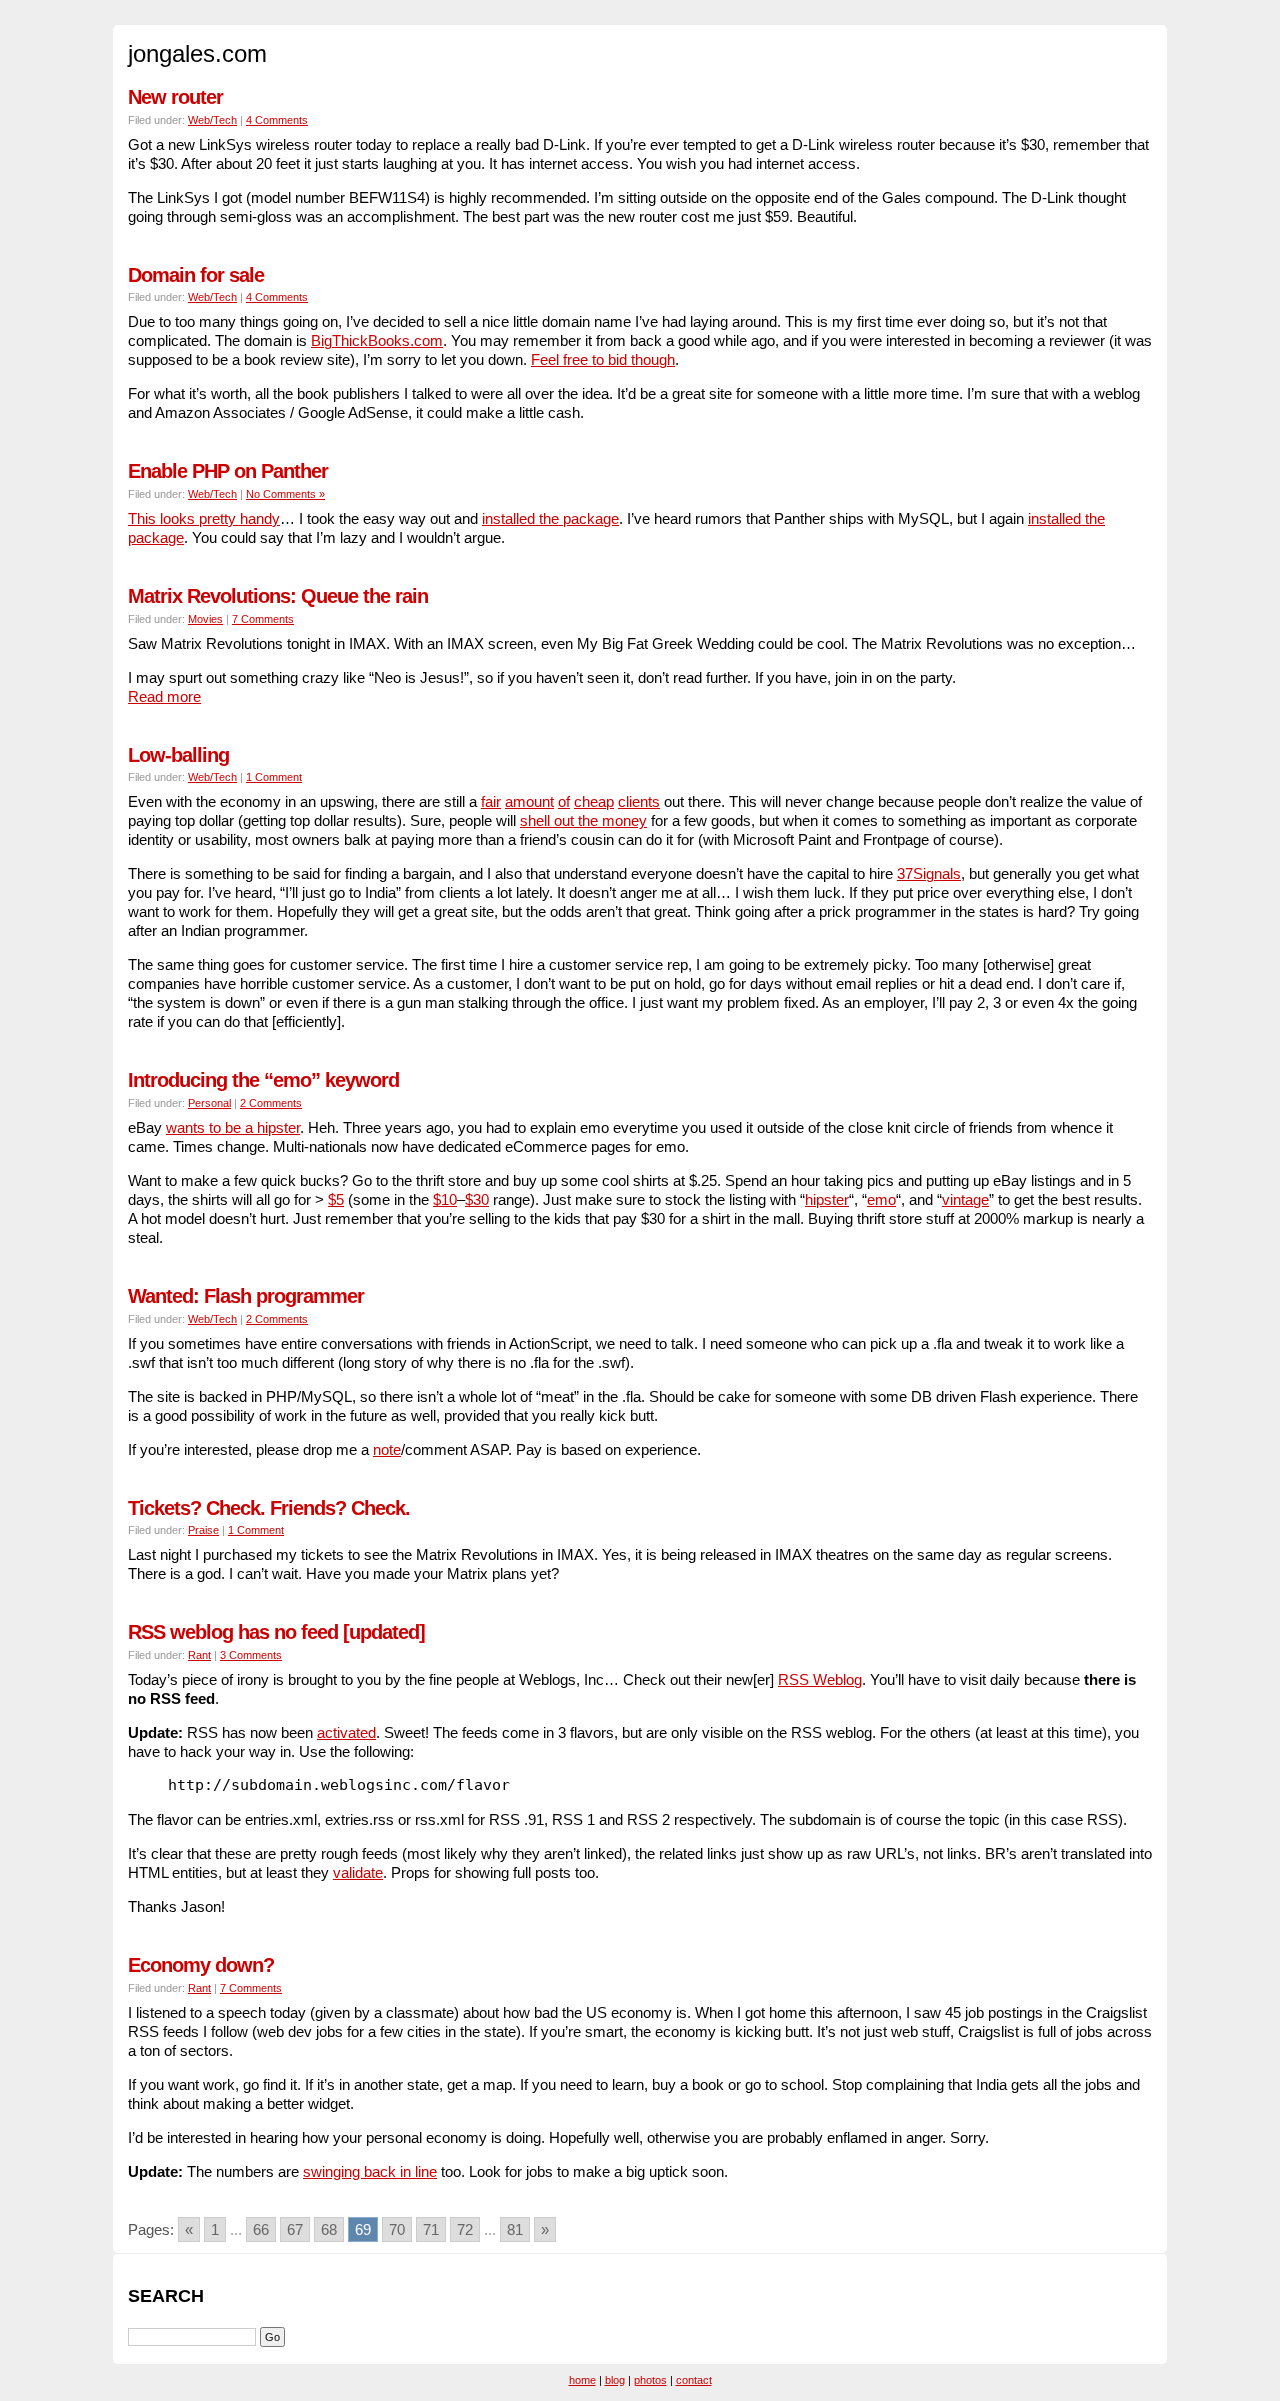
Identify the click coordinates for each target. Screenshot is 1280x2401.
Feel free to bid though (603, 359)
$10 (445, 1199)
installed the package (550, 518)
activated (346, 1732)
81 (515, 2229)
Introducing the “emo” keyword (263, 1080)
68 (329, 2229)
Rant (199, 1655)
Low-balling (178, 755)
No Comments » (285, 494)
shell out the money (583, 820)
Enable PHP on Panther (228, 471)
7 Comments (263, 619)
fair (491, 801)
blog (615, 2380)
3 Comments (251, 1655)
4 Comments (277, 120)
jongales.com (197, 53)
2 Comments (271, 1103)
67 (295, 2229)
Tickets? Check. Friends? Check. (269, 1508)
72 (465, 2229)
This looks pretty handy (204, 518)
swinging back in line (370, 2171)
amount (529, 801)
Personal (209, 1103)
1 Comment (274, 777)
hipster (827, 1199)
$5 (336, 1199)
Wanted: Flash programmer (246, 1296)
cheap (594, 801)
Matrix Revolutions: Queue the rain (278, 596)
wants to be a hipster (233, 1127)
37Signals (929, 873)
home (582, 2380)
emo (881, 1199)
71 (431, 2229)
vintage (965, 1199)
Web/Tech (212, 120)
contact (694, 2380)
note (387, 1449)
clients (639, 801)
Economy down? (201, 1965)
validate (358, 1872)
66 (261, 2229)
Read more (164, 696)
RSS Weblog (820, 1679)
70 (397, 2229)
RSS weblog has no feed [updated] (276, 1632)
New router (175, 97)
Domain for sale (196, 275)
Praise (203, 1530)
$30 (477, 1199)
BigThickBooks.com (377, 340)
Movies (205, 619)
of (564, 801)
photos (650, 2380)
